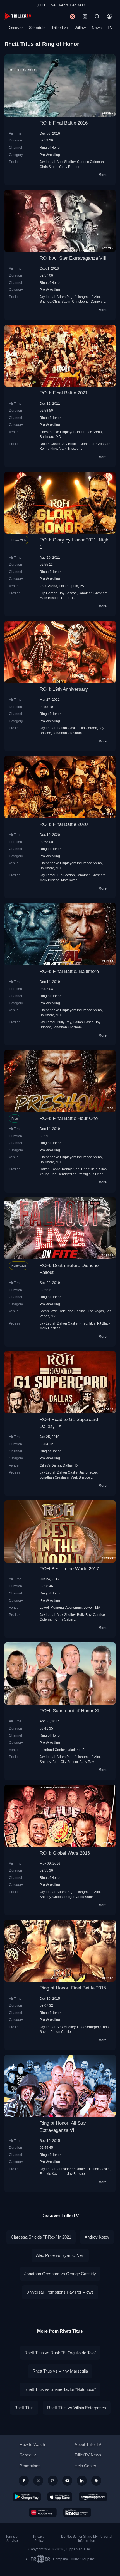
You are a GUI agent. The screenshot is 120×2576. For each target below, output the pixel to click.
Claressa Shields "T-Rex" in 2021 (41, 2237)
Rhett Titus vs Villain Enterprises (77, 2408)
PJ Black (104, 1323)
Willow (80, 28)
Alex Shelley (66, 162)
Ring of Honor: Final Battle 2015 (73, 1988)
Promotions (30, 2466)
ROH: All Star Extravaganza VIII (73, 258)
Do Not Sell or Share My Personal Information (87, 2539)
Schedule (37, 28)
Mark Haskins (50, 1328)
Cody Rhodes (70, 167)
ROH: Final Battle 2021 (64, 393)
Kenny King (48, 449)
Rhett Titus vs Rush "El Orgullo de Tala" (60, 2353)
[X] (38, 2481)
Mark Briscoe (69, 449)
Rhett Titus (69, 598)
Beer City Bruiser (65, 1762)
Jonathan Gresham (96, 444)
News (97, 28)
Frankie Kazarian (53, 2174)
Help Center (85, 2466)
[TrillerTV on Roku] (77, 2512)
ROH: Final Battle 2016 (64, 123)
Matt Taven (69, 880)
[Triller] (96, 2481)
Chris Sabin (49, 167)
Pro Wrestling (50, 155)
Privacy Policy (39, 2539)
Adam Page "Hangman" (75, 297)
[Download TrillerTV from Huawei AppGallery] (43, 2512)
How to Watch (32, 2444)
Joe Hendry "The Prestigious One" (77, 1174)
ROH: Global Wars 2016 (65, 1853)
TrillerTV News (88, 2455)
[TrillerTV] (18, 16)
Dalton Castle (50, 444)
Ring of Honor (50, 147)
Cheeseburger (63, 1897)
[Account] (109, 16)
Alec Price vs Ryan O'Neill (60, 2255)
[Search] (97, 16)
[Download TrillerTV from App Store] (60, 2497)
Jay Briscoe (71, 444)
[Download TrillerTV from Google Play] (27, 2497)
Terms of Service (12, 2539)
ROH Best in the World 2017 (69, 1569)
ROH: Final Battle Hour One (69, 1118)
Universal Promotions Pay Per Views (60, 2292)
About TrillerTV (88, 2444)
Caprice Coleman (90, 162)
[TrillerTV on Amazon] (93, 2497)
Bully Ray (64, 1022)
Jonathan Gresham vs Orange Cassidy (60, 2274)
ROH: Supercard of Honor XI (69, 1711)
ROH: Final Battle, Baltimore (69, 971)
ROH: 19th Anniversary (64, 689)
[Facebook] (24, 2481)
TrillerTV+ (60, 28)
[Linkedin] (82, 2481)
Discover (15, 28)
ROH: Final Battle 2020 (64, 824)
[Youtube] (67, 2481)
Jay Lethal (47, 162)
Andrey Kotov (97, 2237)
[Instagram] (53, 2481)
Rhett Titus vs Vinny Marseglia (60, 2371)
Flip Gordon (49, 593)
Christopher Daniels (87, 301)
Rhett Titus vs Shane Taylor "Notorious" (60, 2389)
